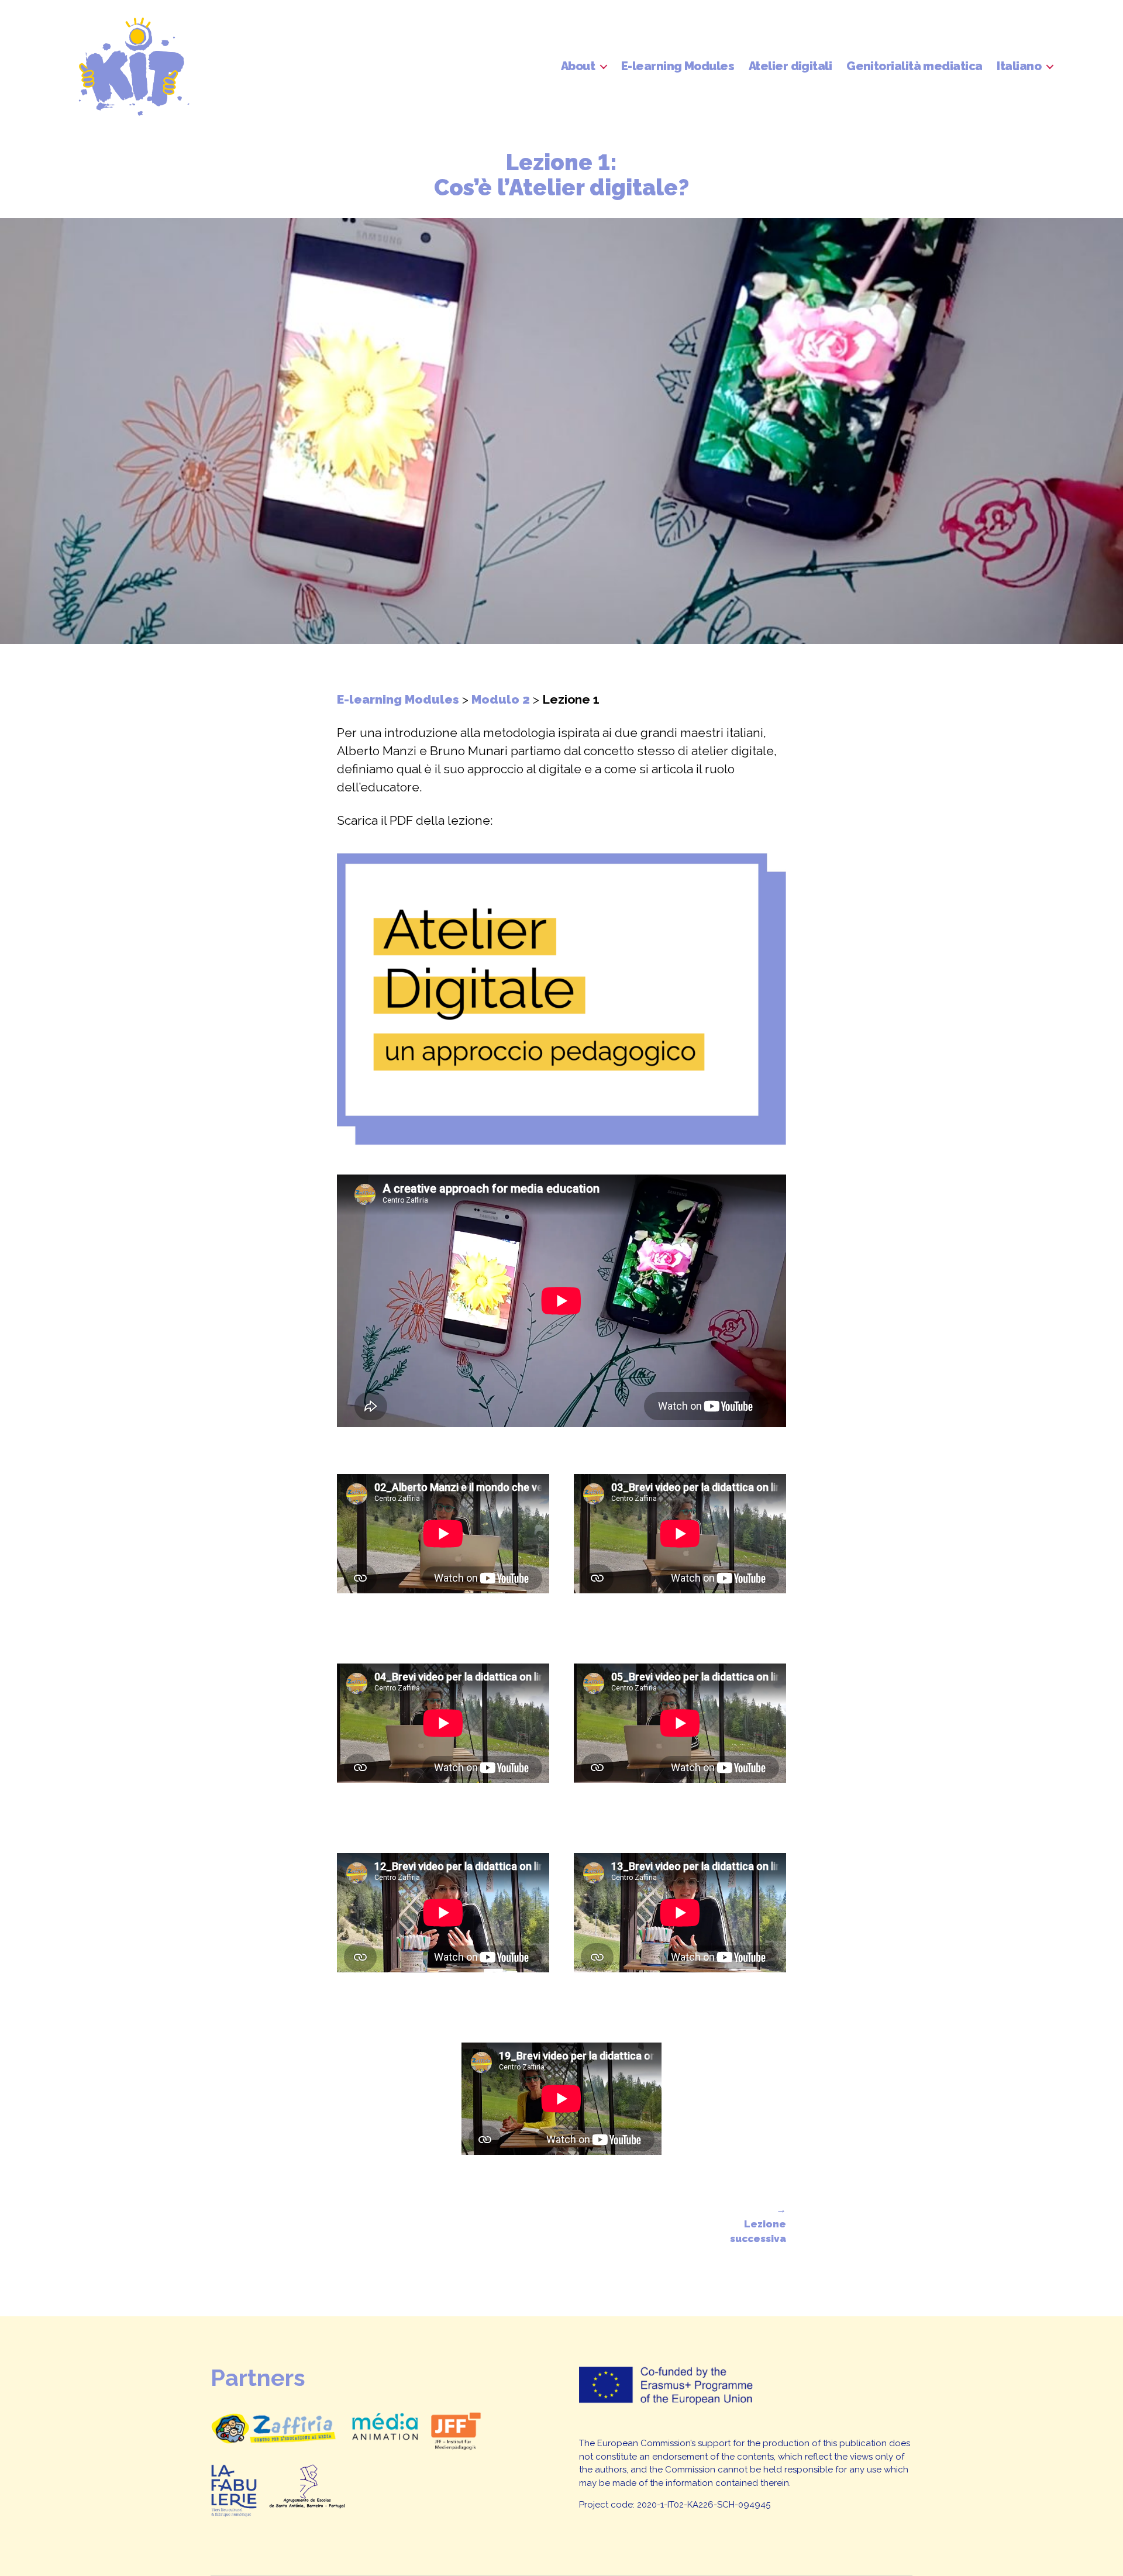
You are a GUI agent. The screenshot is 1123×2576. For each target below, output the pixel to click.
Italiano (1019, 66)
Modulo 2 (501, 699)
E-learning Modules (678, 66)
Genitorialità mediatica (914, 66)
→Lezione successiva (758, 2224)
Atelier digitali (790, 66)
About (578, 66)
